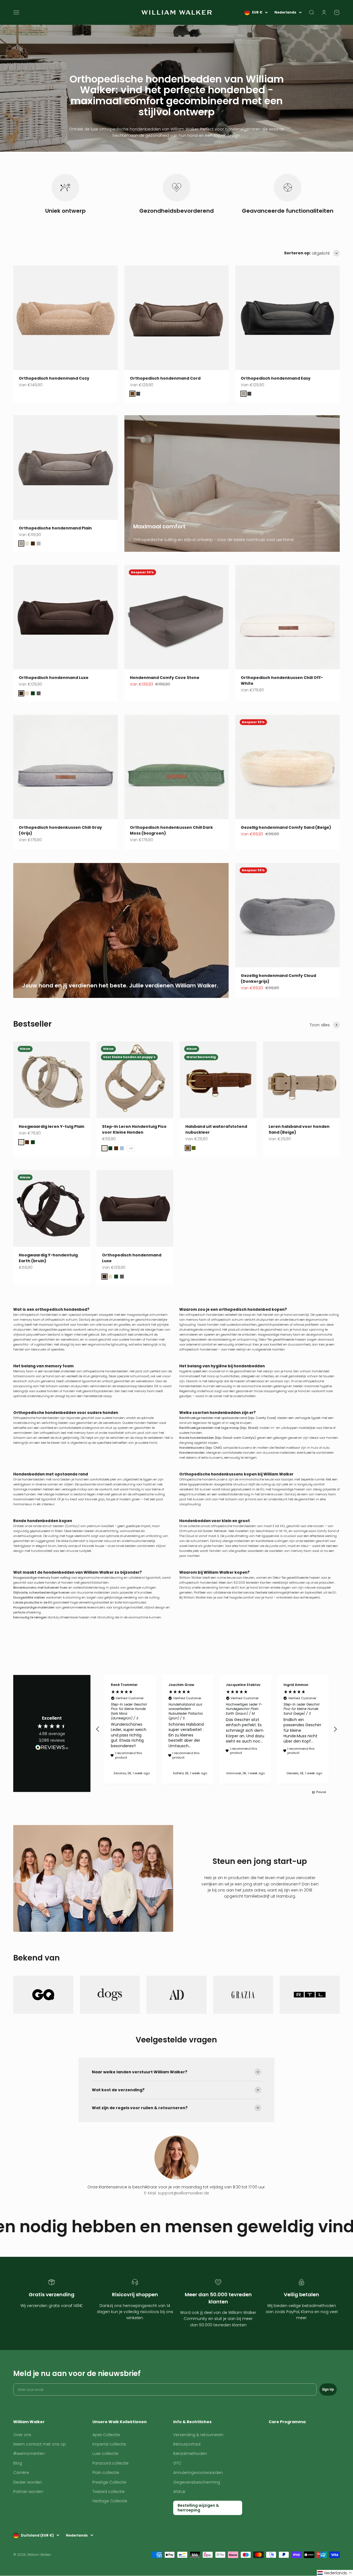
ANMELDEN (177, 1349)
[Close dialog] (216, 1224)
